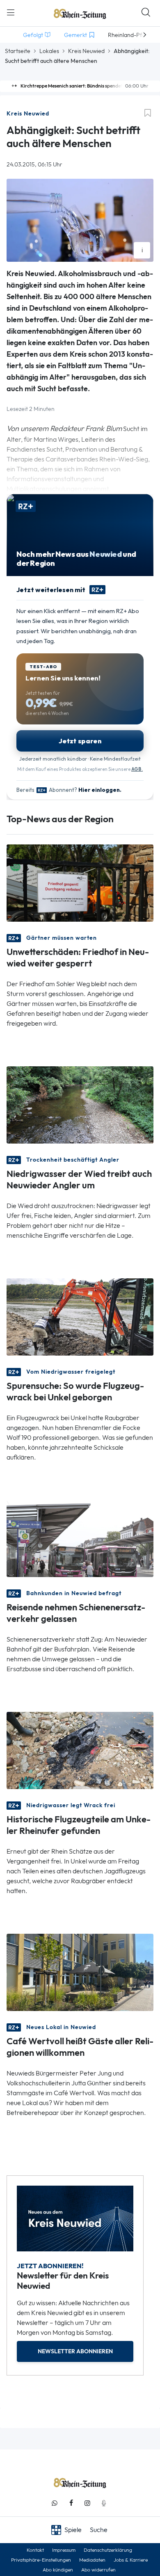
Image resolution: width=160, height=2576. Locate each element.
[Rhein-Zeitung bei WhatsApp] (55, 2503)
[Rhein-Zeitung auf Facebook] (71, 2503)
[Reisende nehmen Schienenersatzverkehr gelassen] (80, 1538)
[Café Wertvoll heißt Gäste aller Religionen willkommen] (80, 1972)
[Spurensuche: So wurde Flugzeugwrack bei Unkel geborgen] (80, 1316)
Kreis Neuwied (86, 51)
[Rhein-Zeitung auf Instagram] (87, 2503)
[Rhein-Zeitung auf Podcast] (104, 2503)
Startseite (18, 51)
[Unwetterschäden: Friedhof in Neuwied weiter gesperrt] (80, 882)
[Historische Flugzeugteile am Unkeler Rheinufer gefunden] (80, 1750)
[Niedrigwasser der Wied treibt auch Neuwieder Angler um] (80, 1104)
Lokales (49, 51)
